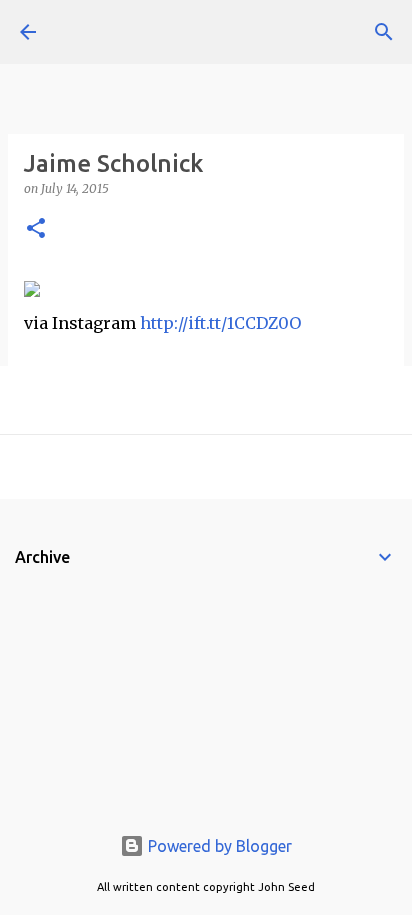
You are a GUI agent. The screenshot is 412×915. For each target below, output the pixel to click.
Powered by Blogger (218, 846)
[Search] (384, 32)
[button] (36, 229)
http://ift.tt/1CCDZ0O (220, 323)
